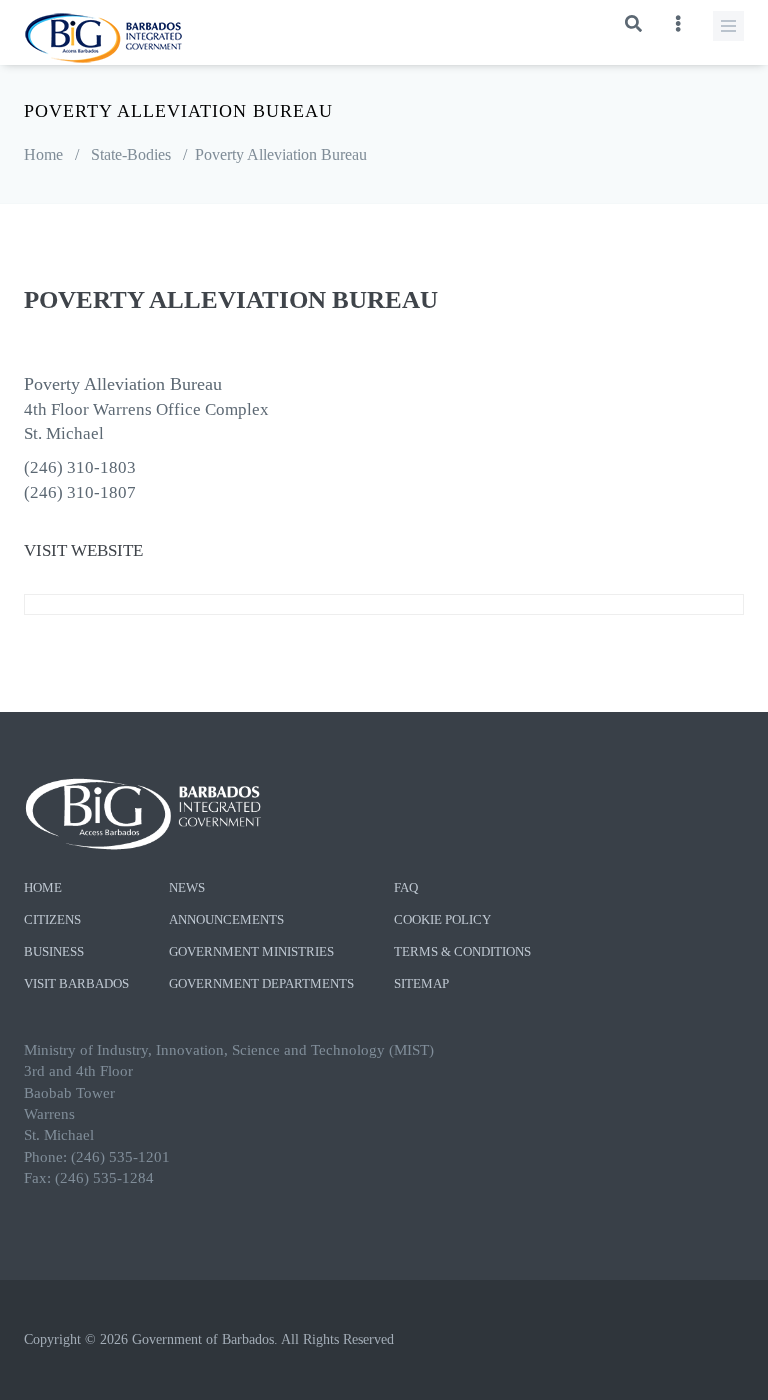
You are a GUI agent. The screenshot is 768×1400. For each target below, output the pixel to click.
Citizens (52, 919)
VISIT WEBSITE (83, 550)
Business (54, 951)
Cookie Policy (442, 919)
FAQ (406, 887)
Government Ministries (251, 951)
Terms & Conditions (462, 951)
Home (43, 154)
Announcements (226, 919)
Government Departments (261, 983)
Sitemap (421, 983)
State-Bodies (131, 154)
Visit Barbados (76, 983)
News (187, 887)
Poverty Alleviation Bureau (281, 154)
